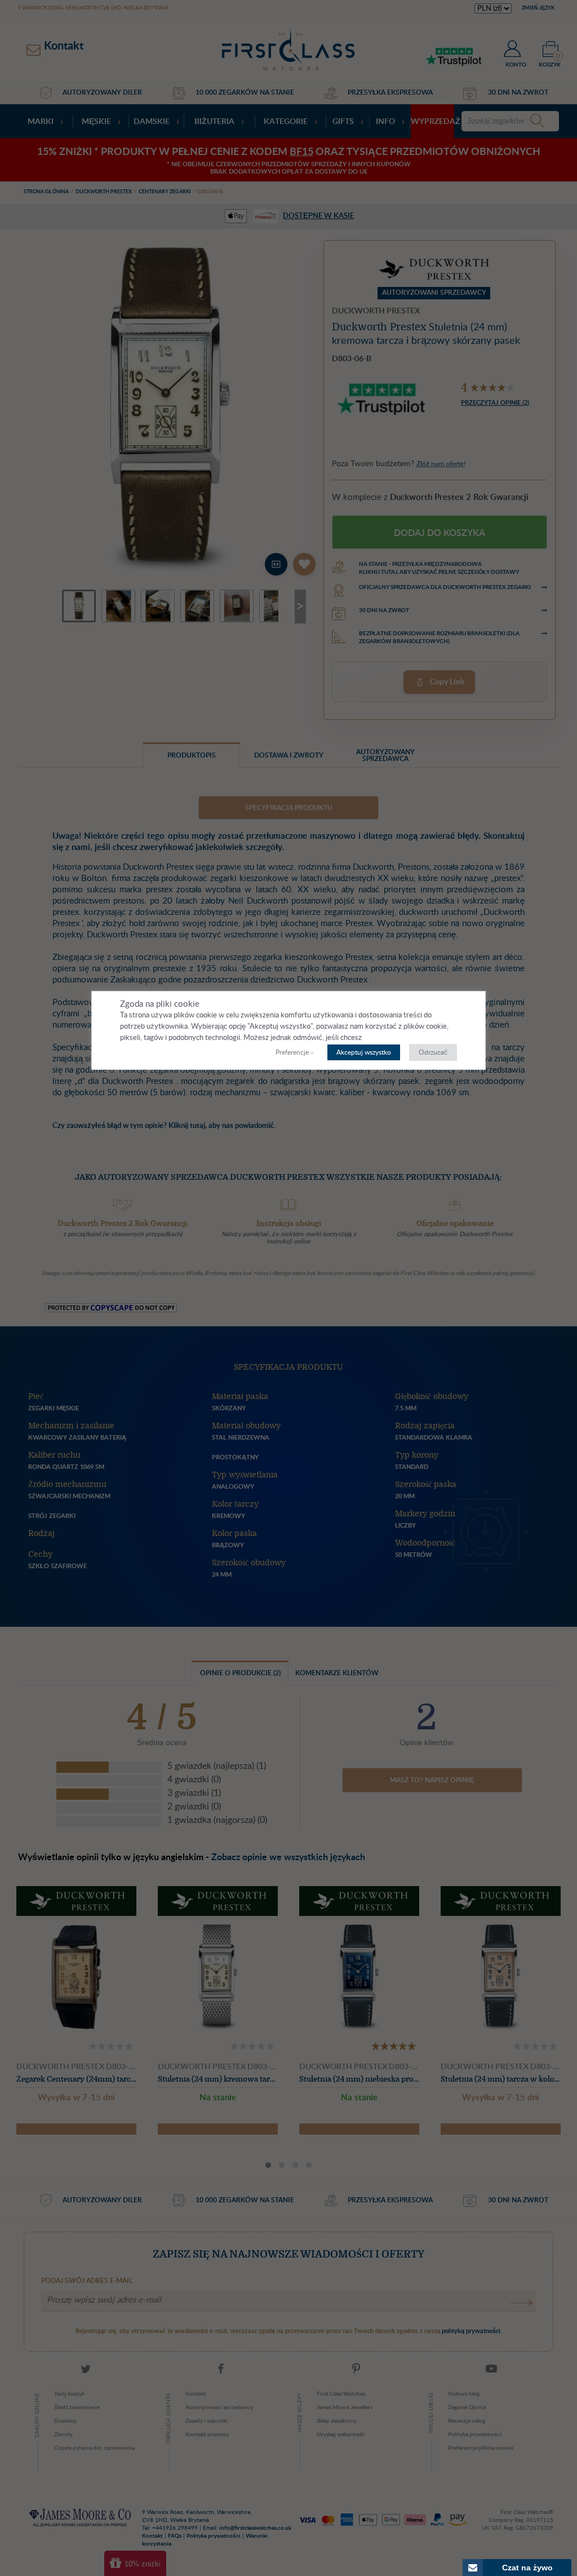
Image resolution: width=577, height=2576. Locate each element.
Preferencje (292, 1052)
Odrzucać (433, 1052)
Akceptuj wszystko (364, 1052)
